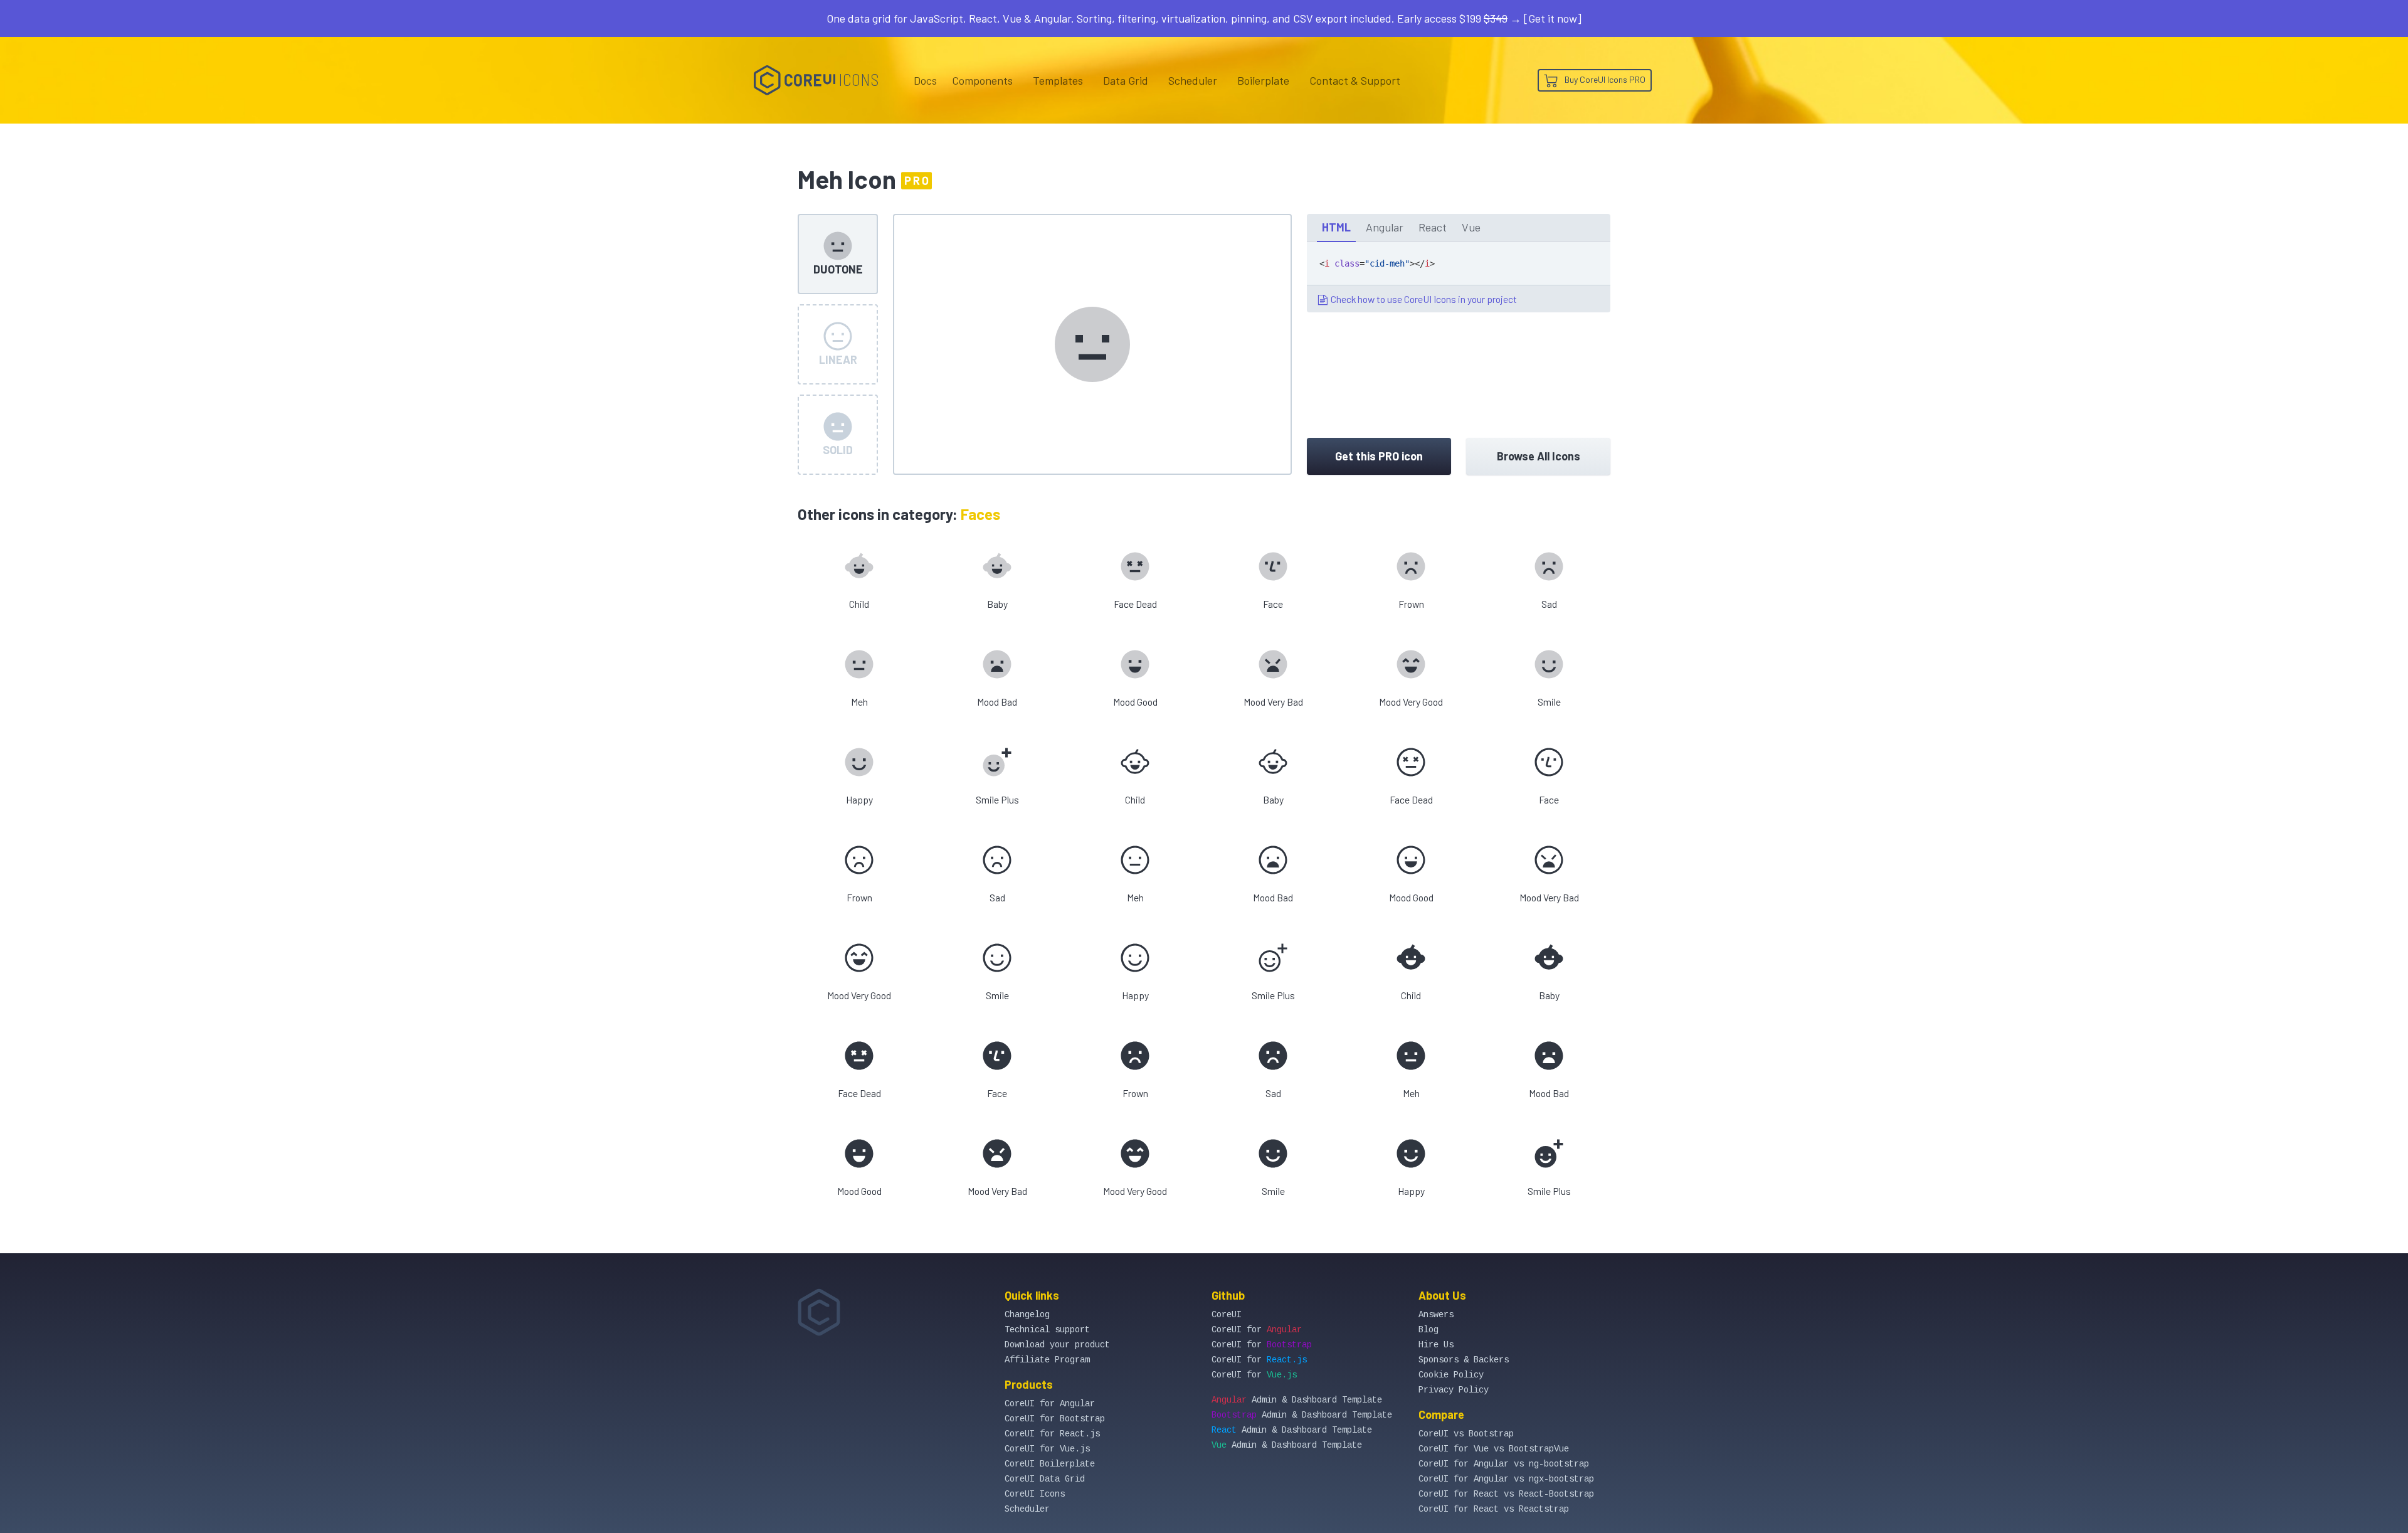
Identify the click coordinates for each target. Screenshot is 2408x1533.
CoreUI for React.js (1052, 1434)
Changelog (1027, 1315)
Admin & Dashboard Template (1297, 1400)
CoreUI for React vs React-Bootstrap (1506, 1494)
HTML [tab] (1336, 227)
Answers (1436, 1315)
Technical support (1047, 1330)
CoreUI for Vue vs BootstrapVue (1494, 1449)
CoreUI (1227, 1315)
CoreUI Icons (1035, 1494)
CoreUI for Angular (1050, 1404)
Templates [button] (1058, 80)
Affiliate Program (1047, 1360)
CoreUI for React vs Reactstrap (1494, 1509)
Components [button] (982, 80)
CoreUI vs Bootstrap (1466, 1434)
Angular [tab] (1385, 227)
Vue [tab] (1471, 227)
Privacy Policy (1454, 1390)
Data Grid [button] (1126, 80)
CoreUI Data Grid (1045, 1479)
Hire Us (1436, 1345)
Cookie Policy (1451, 1375)
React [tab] (1433, 227)
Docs (925, 80)
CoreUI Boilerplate (1050, 1464)
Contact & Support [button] (1355, 80)
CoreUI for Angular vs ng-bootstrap (1504, 1464)
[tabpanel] (1459, 277)
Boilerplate (1263, 80)
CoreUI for (1257, 1330)
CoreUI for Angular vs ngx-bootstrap (1506, 1479)
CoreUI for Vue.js (1047, 1449)
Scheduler (1193, 80)
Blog (1428, 1330)
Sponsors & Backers (1464, 1360)
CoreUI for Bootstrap (1055, 1419)
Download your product (1057, 1345)
